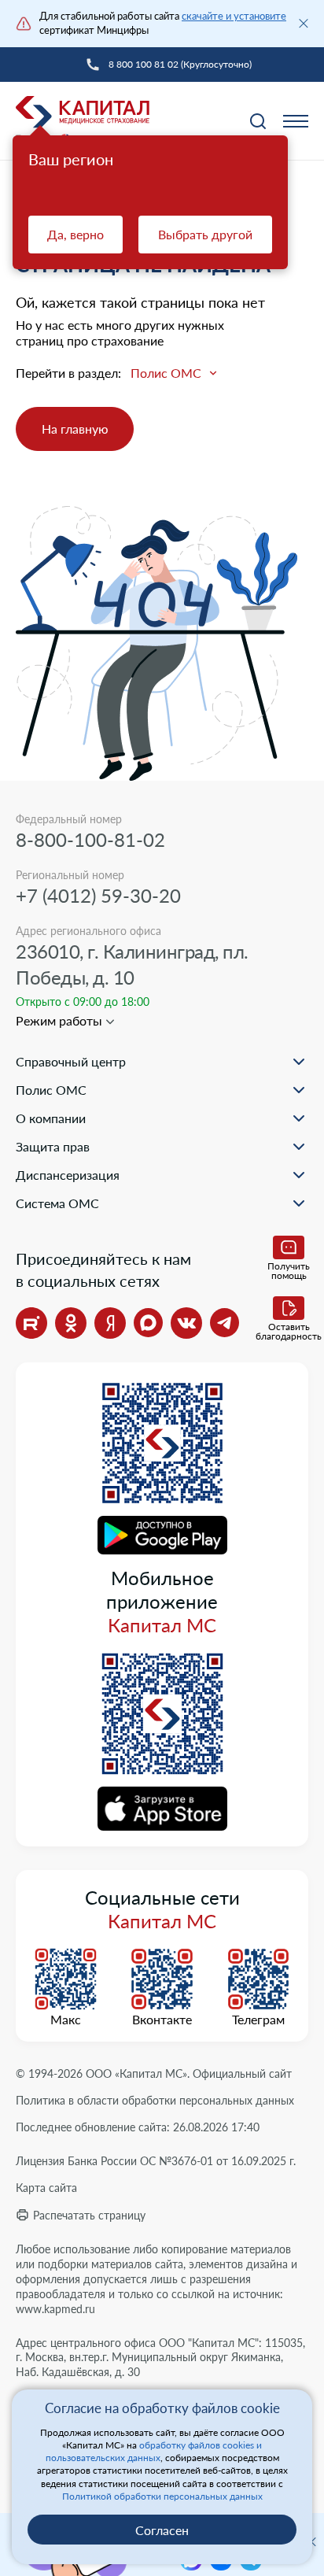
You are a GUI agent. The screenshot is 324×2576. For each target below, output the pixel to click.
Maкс (66, 2020)
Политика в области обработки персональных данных (155, 2100)
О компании (51, 1118)
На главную (75, 429)
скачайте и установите (234, 16)
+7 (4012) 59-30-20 (98, 895)
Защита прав (53, 1146)
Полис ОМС (51, 1090)
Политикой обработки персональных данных (162, 2496)
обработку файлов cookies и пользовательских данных (154, 2451)
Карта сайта (46, 2188)
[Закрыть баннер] (304, 24)
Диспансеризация (68, 1175)
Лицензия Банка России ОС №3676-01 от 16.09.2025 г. (156, 2161)
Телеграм (258, 2020)
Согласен (162, 2530)
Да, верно (75, 234)
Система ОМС (57, 1203)
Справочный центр (71, 1061)
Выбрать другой (205, 234)
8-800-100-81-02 (90, 839)
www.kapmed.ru (55, 2309)
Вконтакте (162, 2020)
